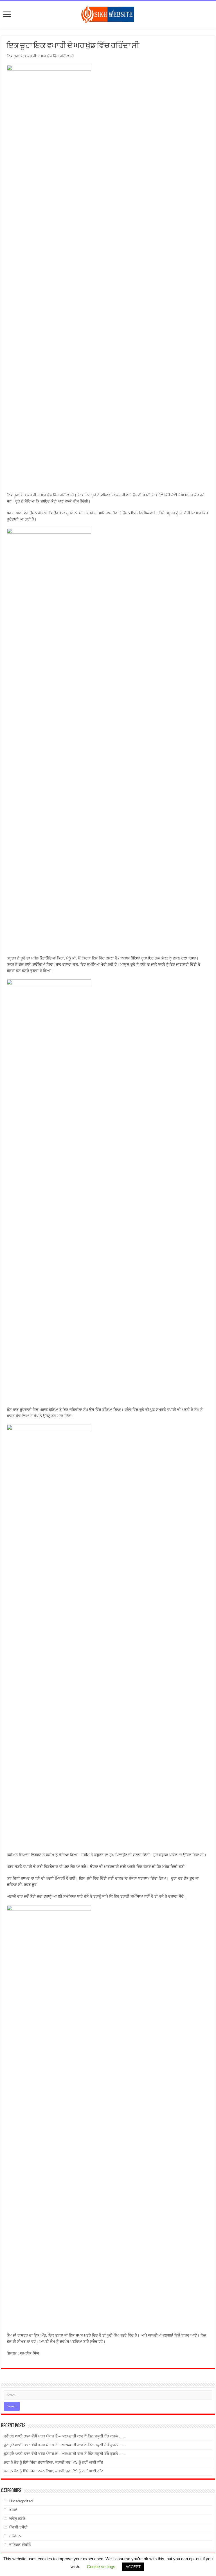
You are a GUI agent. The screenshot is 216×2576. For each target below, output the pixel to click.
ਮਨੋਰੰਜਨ (15, 2536)
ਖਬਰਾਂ (13, 2510)
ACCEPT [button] (133, 2567)
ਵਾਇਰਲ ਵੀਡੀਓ (20, 2545)
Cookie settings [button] (101, 2567)
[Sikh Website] (108, 14)
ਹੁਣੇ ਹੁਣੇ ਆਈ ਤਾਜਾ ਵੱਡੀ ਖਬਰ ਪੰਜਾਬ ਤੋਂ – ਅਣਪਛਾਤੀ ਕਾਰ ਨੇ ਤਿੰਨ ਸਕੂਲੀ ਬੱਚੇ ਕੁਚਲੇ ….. (64, 2436)
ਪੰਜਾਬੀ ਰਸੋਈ (18, 2527)
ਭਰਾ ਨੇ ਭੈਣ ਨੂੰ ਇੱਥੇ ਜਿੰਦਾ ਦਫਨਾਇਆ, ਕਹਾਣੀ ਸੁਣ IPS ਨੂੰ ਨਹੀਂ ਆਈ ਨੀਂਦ (54, 2462)
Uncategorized (21, 2501)
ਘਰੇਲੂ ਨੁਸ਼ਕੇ (17, 2519)
